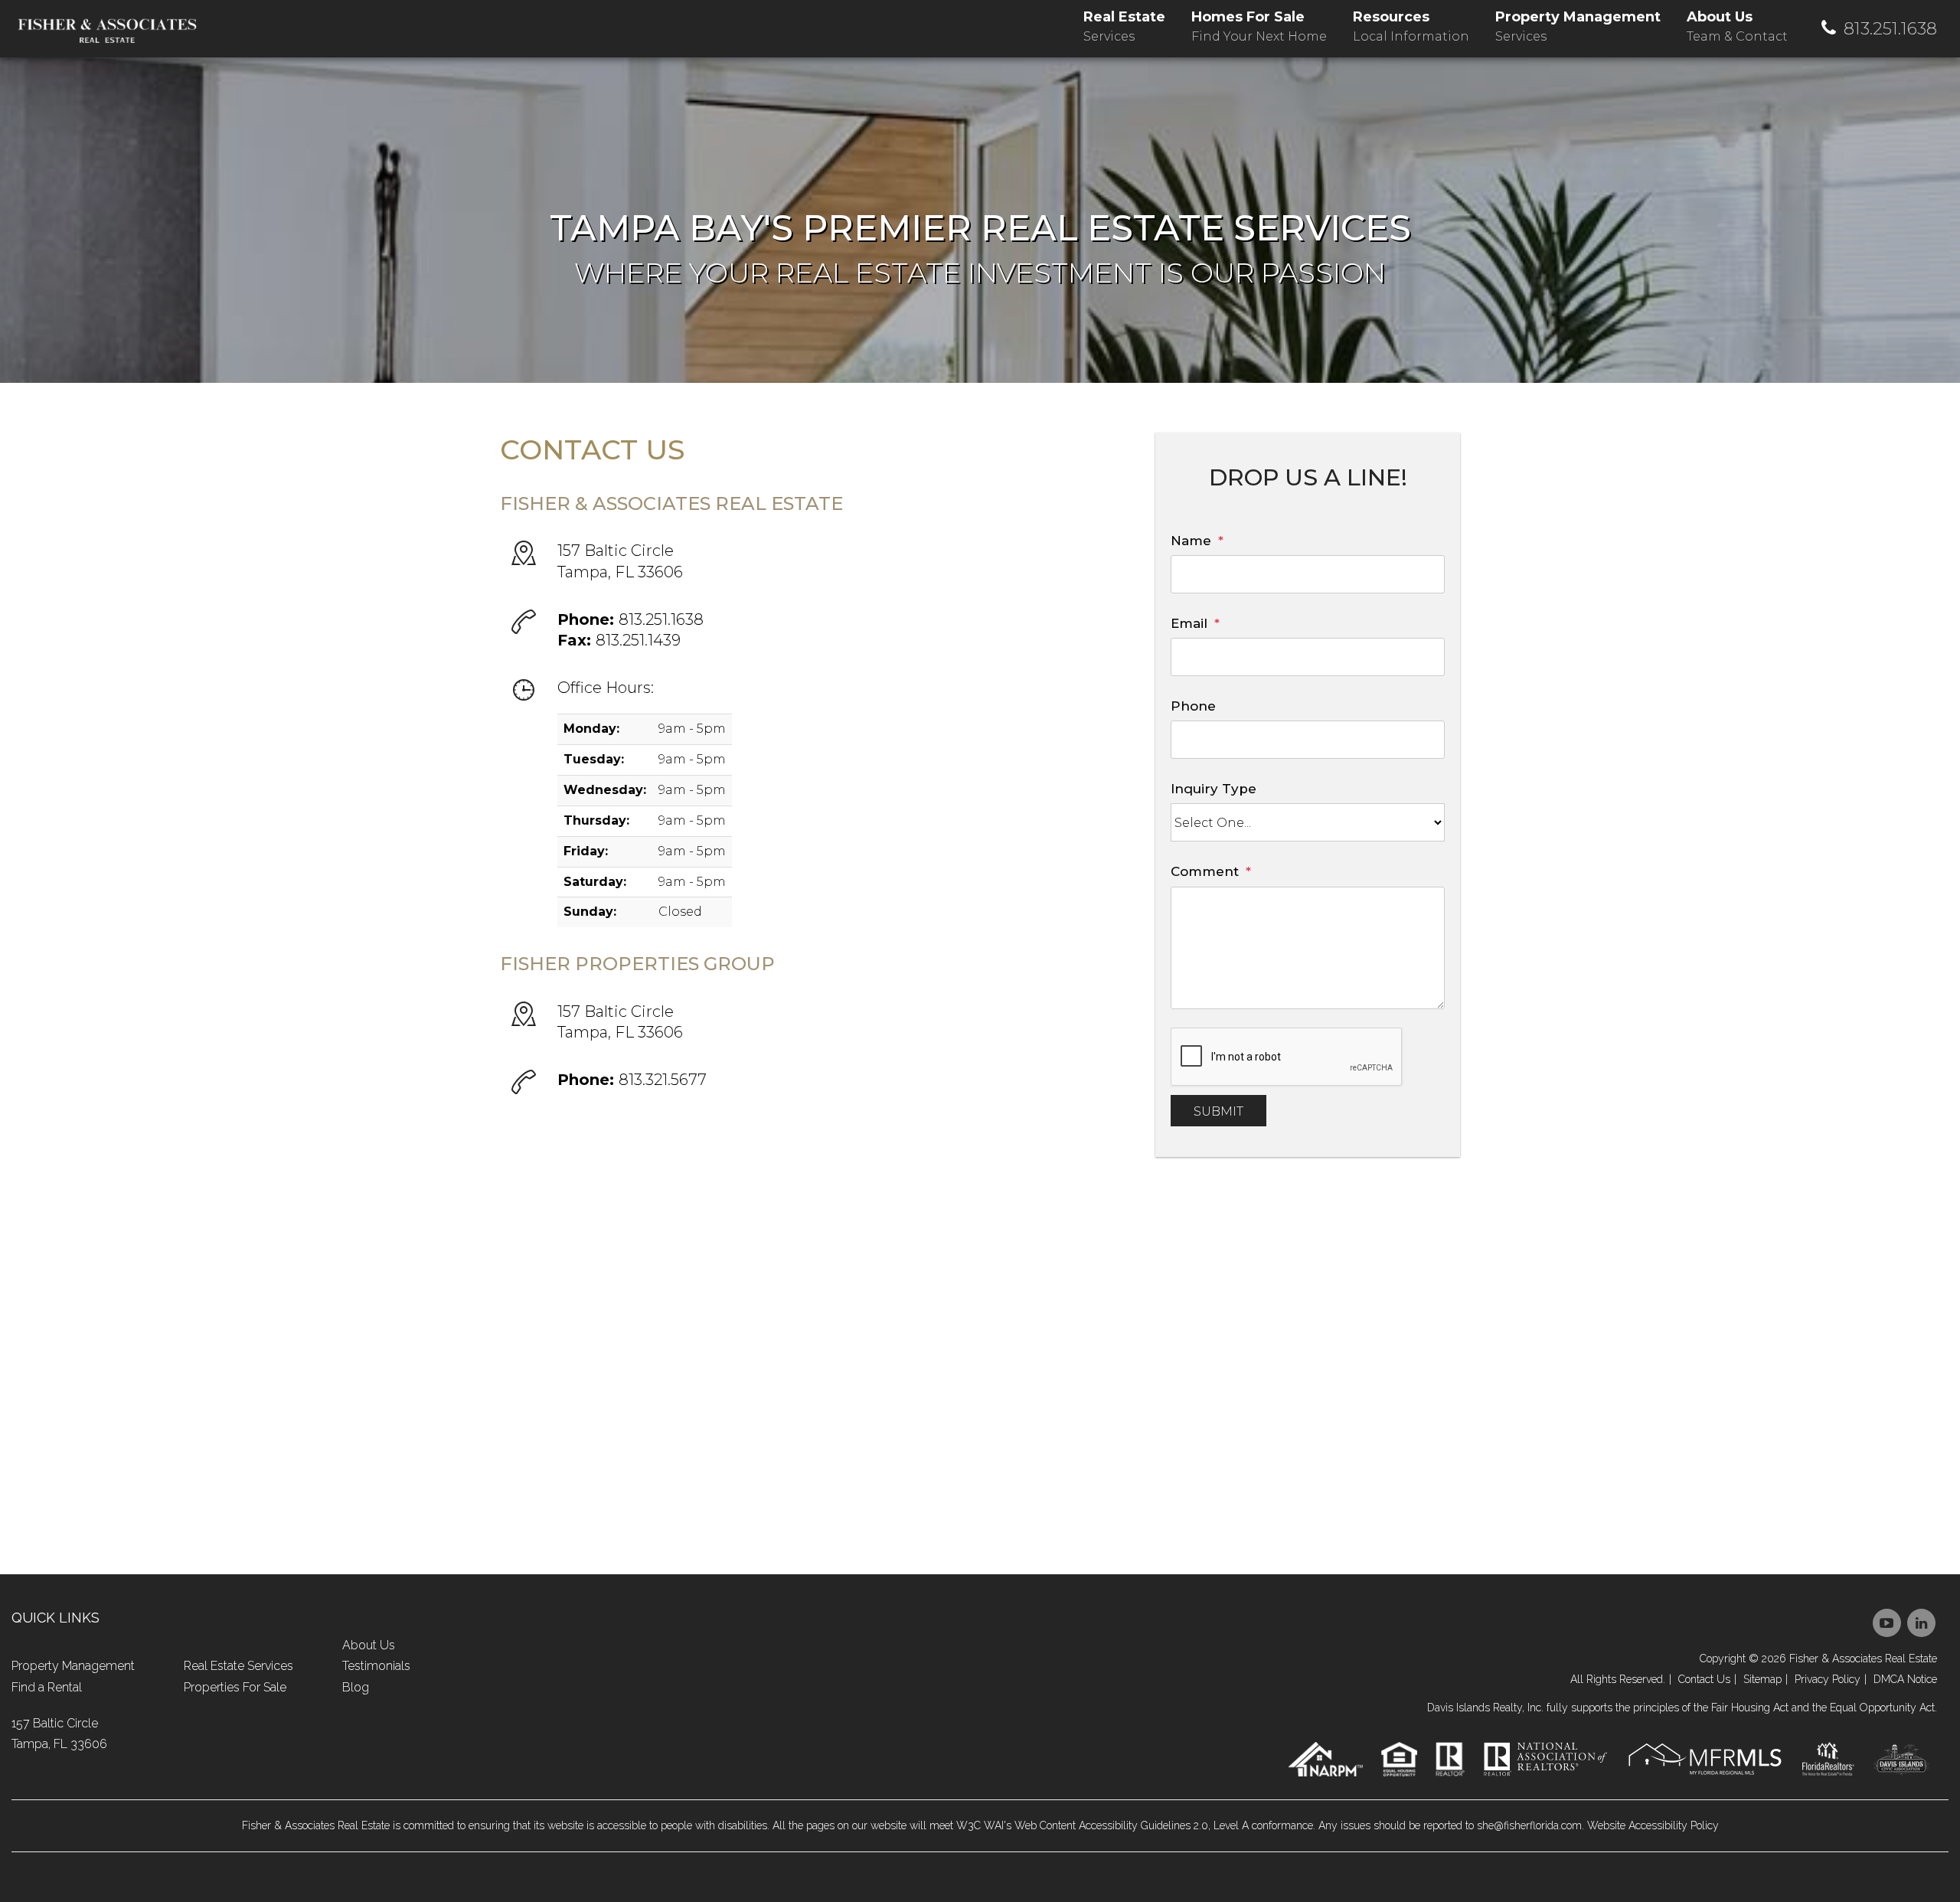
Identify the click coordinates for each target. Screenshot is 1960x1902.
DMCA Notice (1905, 1679)
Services (1124, 26)
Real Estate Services (238, 1666)
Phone (1193, 706)
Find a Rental (47, 1687)
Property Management (73, 1666)
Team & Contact (1737, 26)
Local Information (1411, 26)
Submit (1218, 1111)
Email (1189, 623)
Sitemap (1762, 1679)
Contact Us (1704, 1679)
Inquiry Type (1214, 789)
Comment (1205, 871)
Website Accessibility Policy (1653, 1825)
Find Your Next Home (1259, 26)
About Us (369, 1645)
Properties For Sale (235, 1687)
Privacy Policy (1828, 1679)
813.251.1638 (1890, 29)
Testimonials (376, 1666)
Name (1191, 541)
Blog (356, 1687)
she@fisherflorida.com (1529, 1825)
